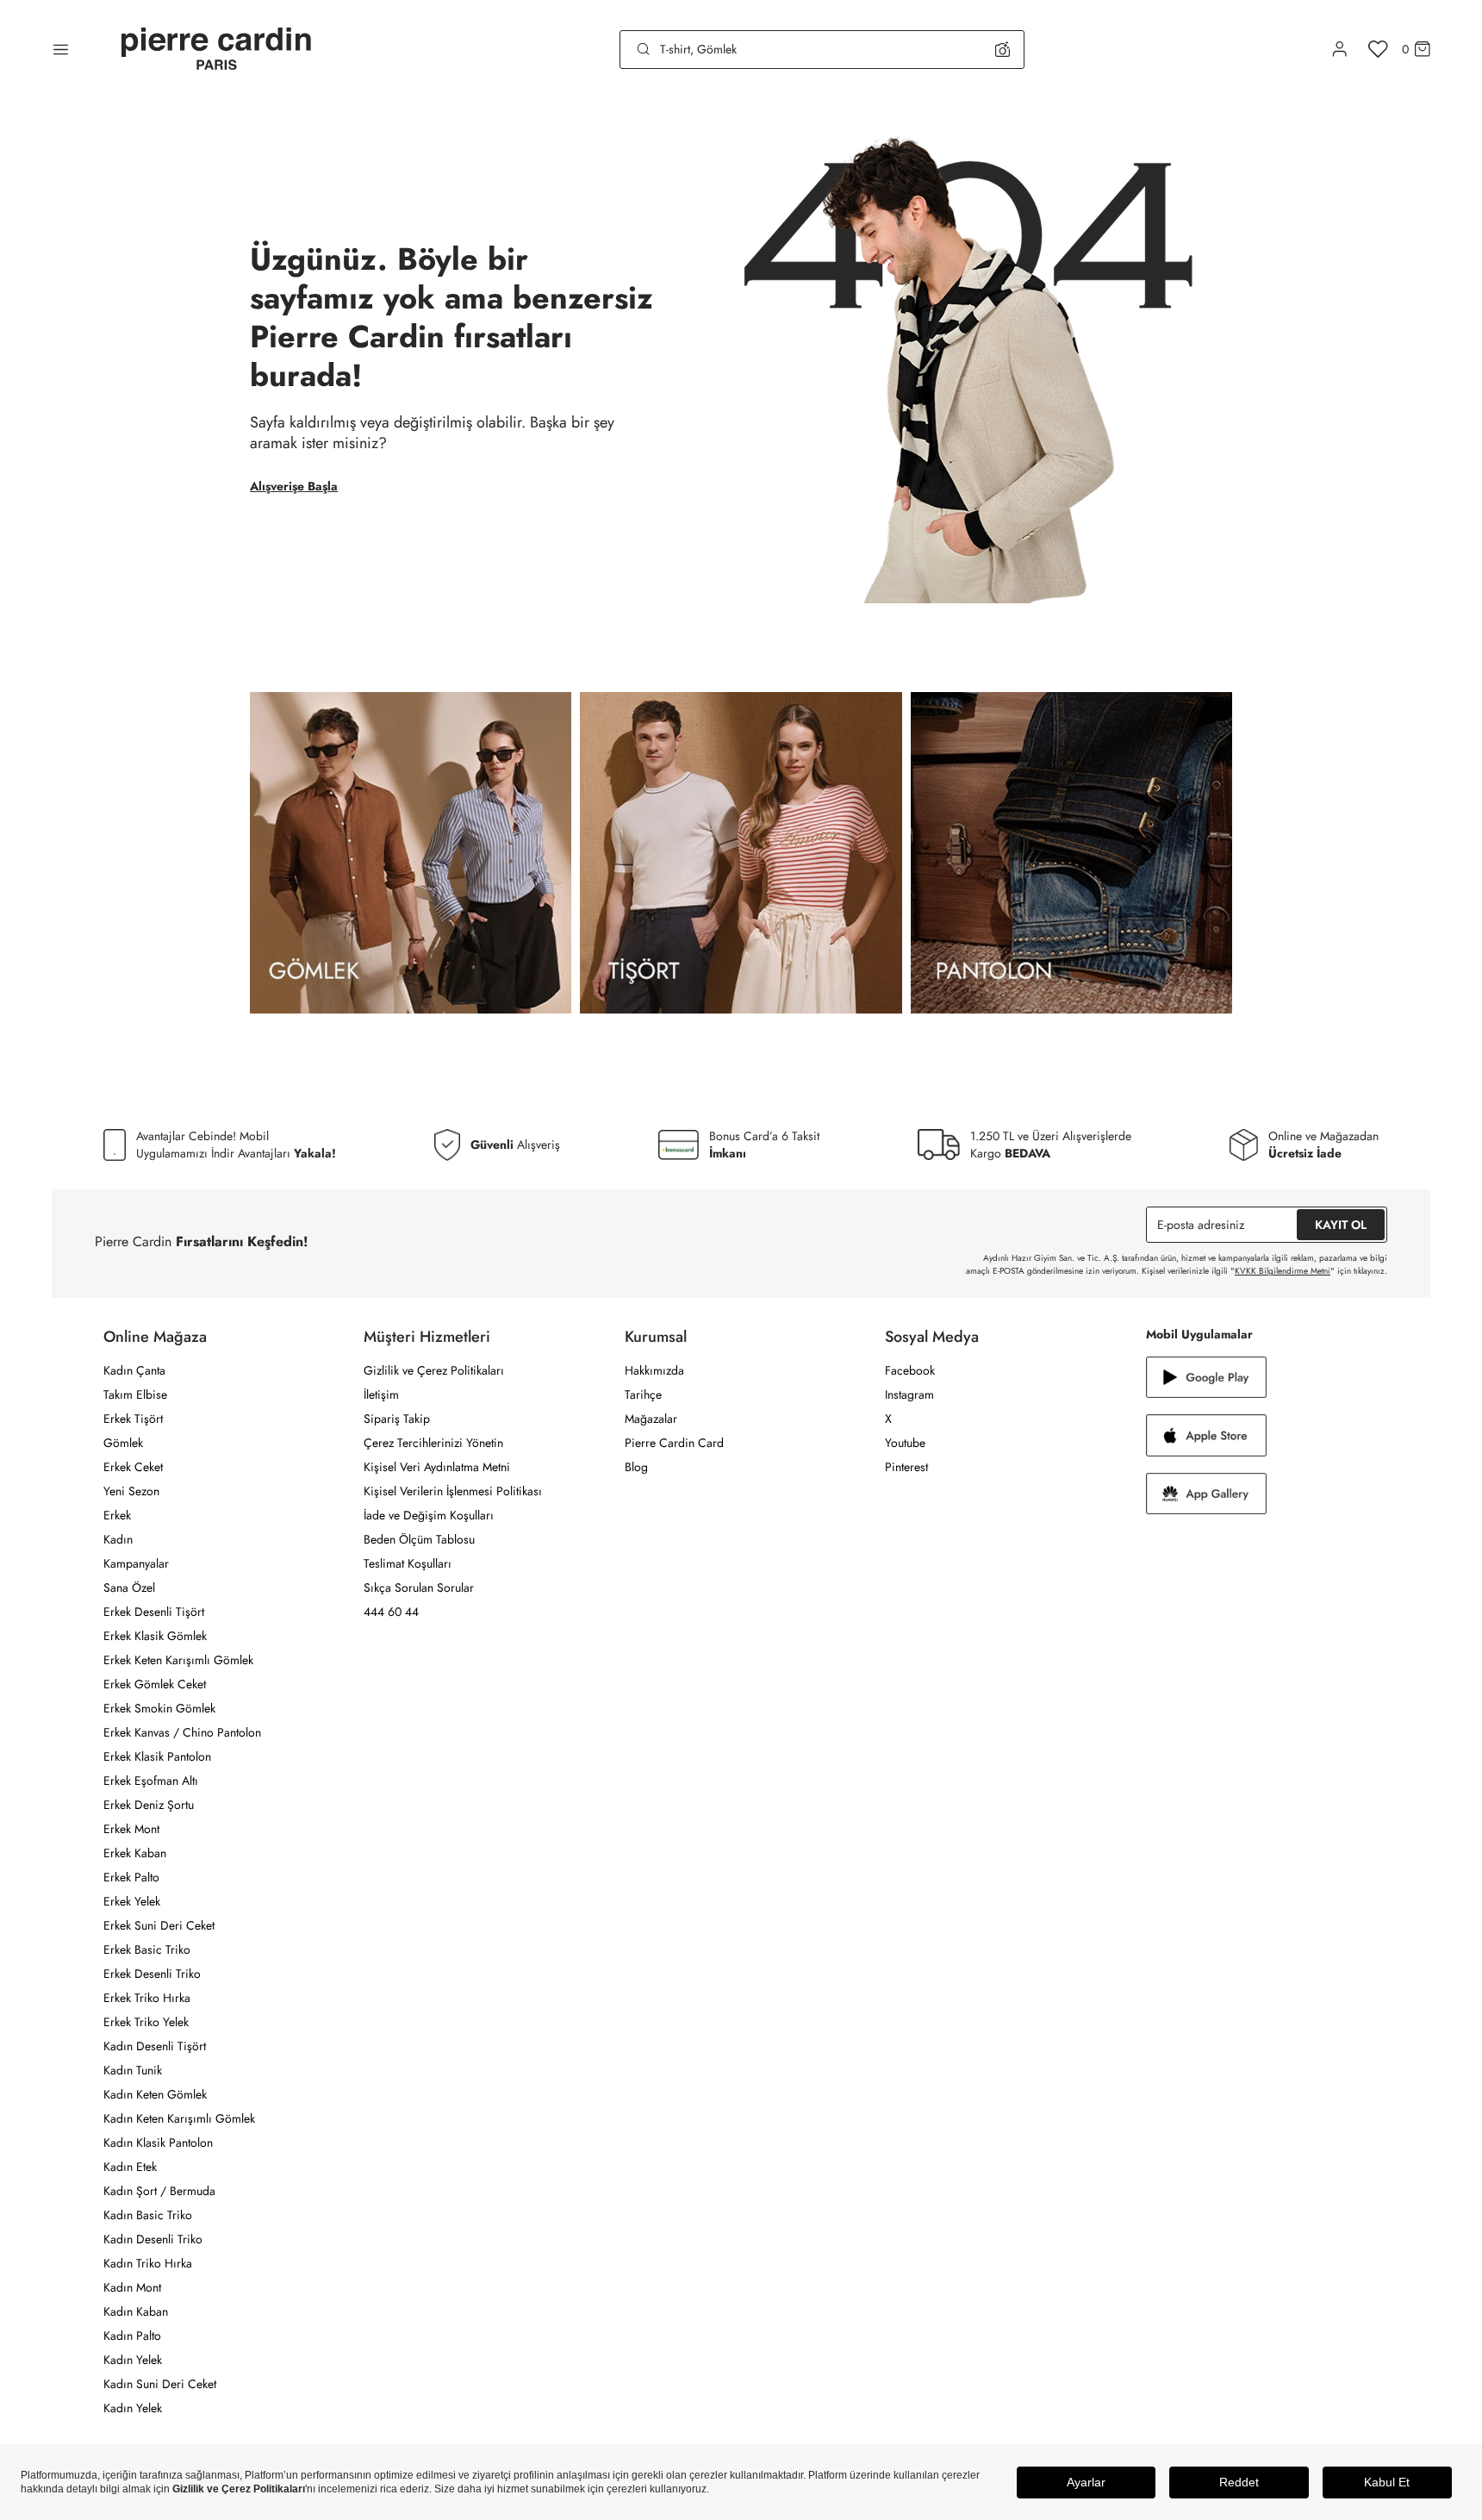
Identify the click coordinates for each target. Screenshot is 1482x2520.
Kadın (118, 1539)
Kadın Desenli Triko (153, 2239)
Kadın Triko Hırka (148, 2263)
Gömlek (123, 1443)
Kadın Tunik (133, 2070)
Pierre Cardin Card (674, 1443)
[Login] (1340, 49)
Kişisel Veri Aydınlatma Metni (437, 1467)
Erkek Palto (131, 1877)
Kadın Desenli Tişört (155, 2046)
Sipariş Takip (397, 1419)
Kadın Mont (132, 2287)
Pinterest (906, 1467)
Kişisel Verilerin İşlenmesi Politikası (453, 1491)
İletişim (381, 1394)
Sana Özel (129, 1587)
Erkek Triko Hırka (147, 1998)
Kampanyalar (136, 1563)
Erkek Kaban (135, 1853)
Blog (636, 1467)
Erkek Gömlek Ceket (155, 1684)
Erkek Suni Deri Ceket (159, 1925)
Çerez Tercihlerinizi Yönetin (433, 1443)
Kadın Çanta (134, 1370)
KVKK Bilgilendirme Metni (1283, 1271)
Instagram (909, 1394)
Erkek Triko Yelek (146, 2022)
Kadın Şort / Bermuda (159, 2191)
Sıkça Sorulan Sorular (419, 1587)
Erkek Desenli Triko (152, 1974)
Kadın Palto (132, 2336)
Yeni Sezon (131, 1491)
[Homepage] (216, 50)
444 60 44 (391, 1612)
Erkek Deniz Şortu (149, 1805)
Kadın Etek (130, 2167)
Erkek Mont (131, 1829)
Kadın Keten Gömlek (155, 2094)
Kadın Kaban (136, 2311)
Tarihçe (643, 1394)
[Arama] (644, 49)
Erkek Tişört (133, 1419)
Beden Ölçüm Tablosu (419, 1539)
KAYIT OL (1341, 1225)
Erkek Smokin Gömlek (159, 1708)
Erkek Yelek (132, 1901)
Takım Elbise (135, 1394)
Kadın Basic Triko (148, 2215)
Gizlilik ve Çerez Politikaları (434, 1370)
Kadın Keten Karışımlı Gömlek (179, 2118)
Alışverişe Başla (294, 486)
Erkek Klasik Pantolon (157, 1756)
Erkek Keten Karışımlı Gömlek (178, 1660)
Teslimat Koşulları (408, 1563)
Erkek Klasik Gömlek (155, 1636)
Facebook (910, 1370)
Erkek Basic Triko (147, 1949)
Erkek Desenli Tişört (154, 1612)
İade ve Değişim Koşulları (429, 1515)
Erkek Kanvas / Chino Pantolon (182, 1732)
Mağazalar (651, 1419)
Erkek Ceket (133, 1467)
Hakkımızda (654, 1370)
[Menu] (61, 49)
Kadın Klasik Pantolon (158, 2143)
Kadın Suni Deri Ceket (160, 2384)
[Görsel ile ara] (1003, 49)
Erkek (117, 1515)
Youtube (905, 1443)
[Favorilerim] (1378, 49)
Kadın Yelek (133, 2360)
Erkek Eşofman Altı (151, 1781)
